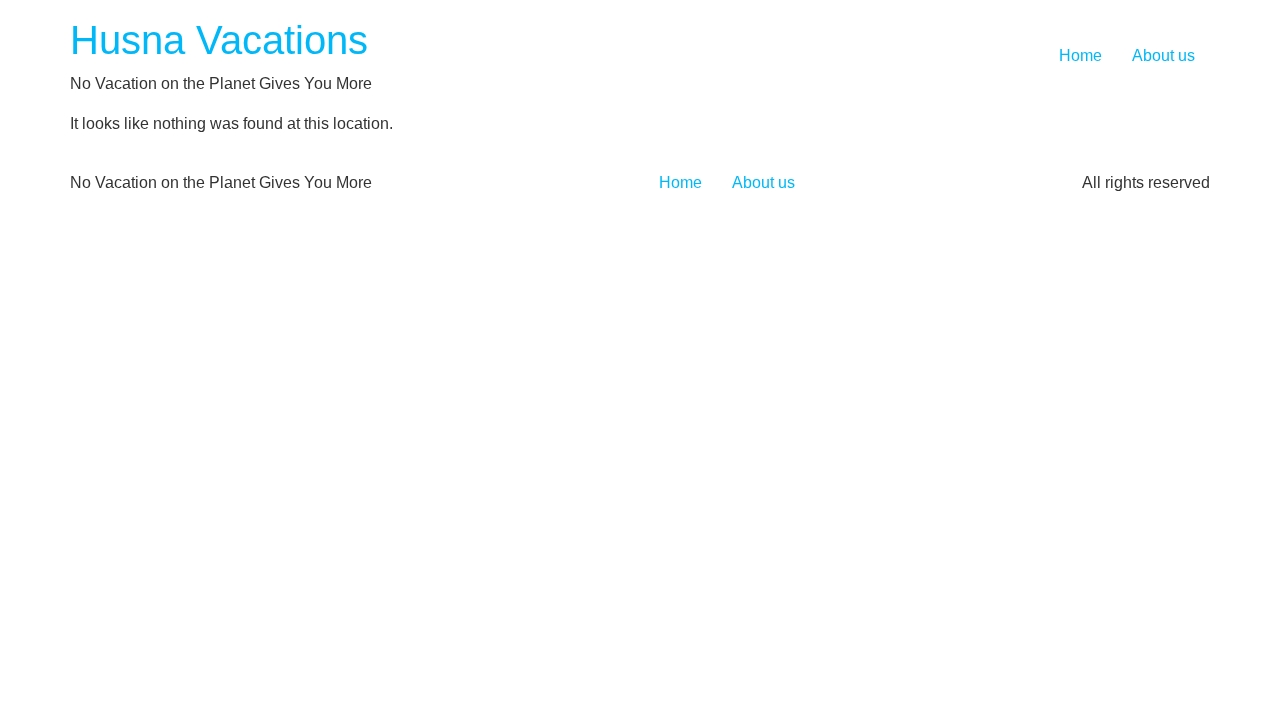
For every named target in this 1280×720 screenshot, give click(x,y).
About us (1163, 55)
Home (1080, 55)
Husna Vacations (219, 40)
